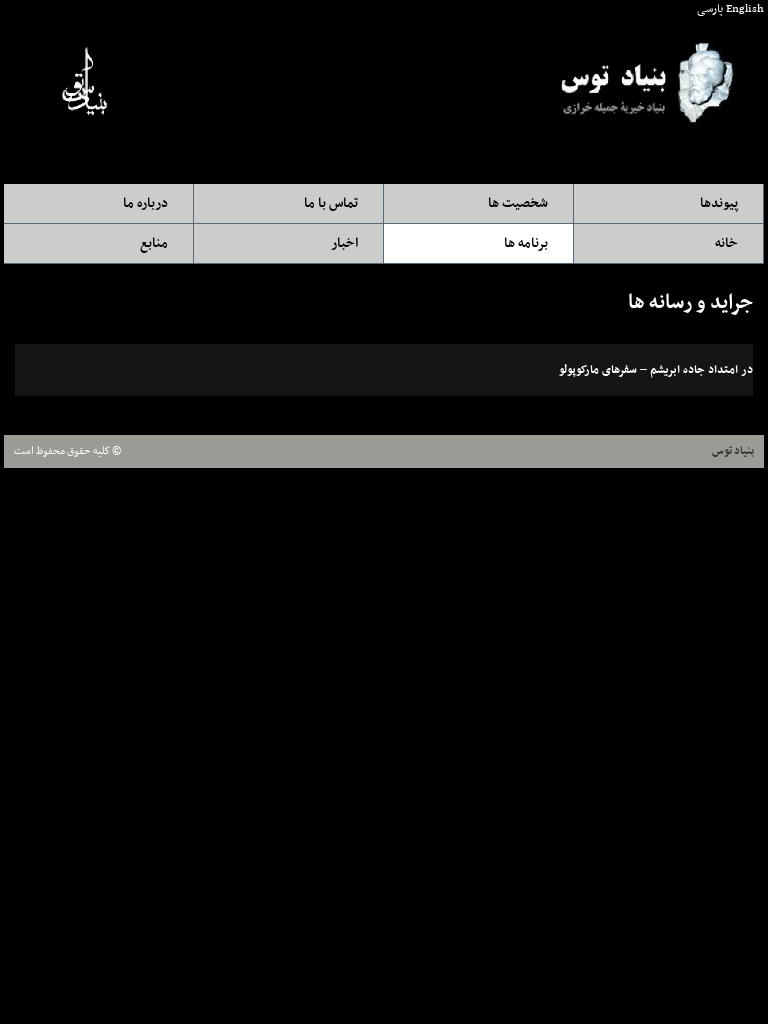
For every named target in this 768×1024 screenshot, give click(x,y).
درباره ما (145, 203)
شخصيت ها (518, 203)
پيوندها (719, 203)
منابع (154, 243)
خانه (726, 243)
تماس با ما (331, 203)
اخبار (344, 243)
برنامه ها (526, 243)
